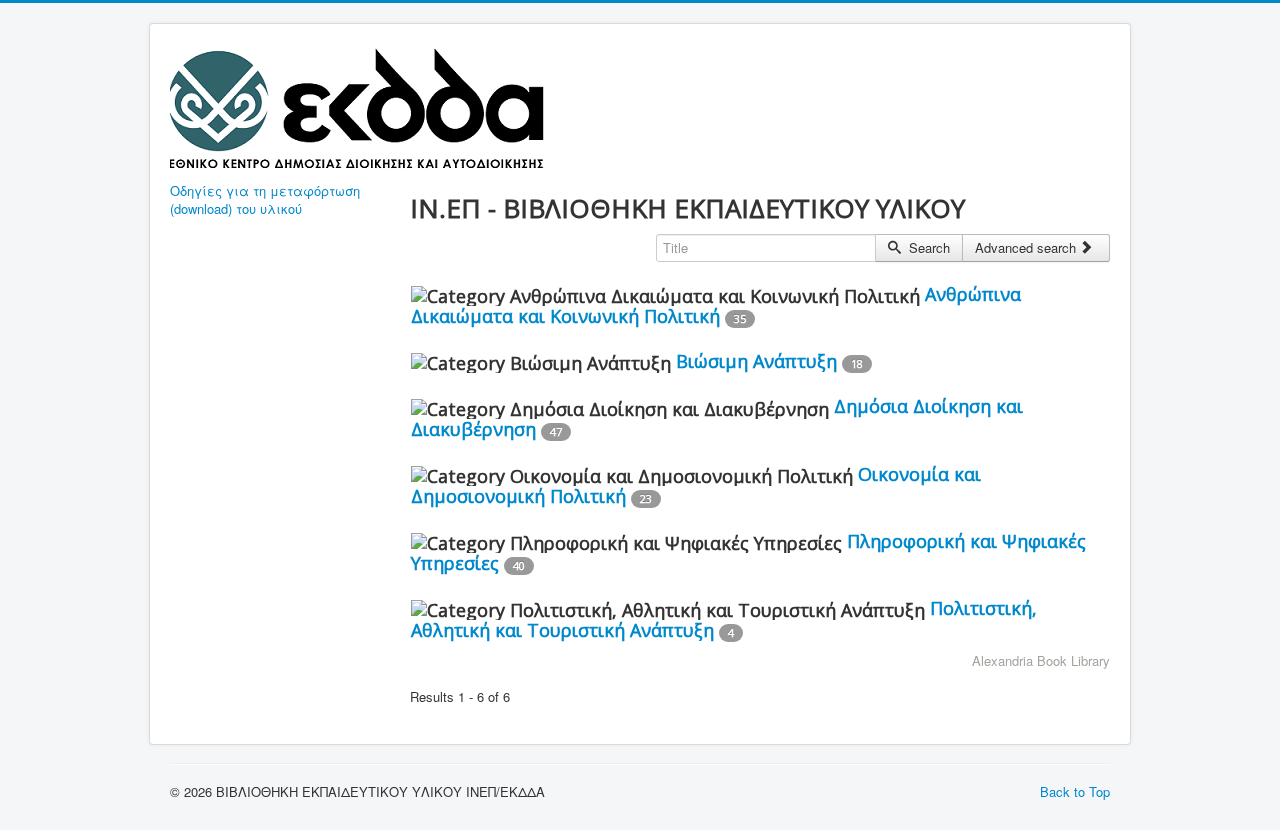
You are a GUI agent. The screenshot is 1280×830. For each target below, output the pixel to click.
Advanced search (1027, 247)
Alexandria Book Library (1041, 660)
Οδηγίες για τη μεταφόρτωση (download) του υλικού (265, 200)
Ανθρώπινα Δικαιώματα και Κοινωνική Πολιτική (716, 305)
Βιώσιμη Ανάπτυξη (756, 361)
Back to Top (1075, 791)
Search (927, 247)
